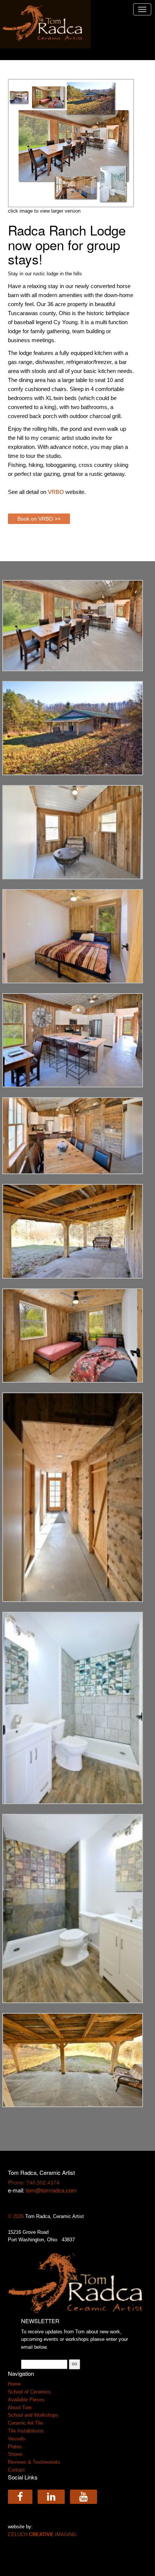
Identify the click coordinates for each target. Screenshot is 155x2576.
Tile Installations (26, 2431)
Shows (15, 2454)
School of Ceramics (29, 2392)
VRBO (56, 492)
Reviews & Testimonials (34, 2462)
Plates (15, 2447)
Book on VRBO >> (39, 519)
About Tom (20, 2408)
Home (14, 2384)
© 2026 (17, 2216)
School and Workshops (33, 2415)
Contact (16, 2470)
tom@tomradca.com (51, 2190)
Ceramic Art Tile (25, 2423)
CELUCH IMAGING (42, 2534)
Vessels (17, 2439)
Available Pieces (26, 2400)
